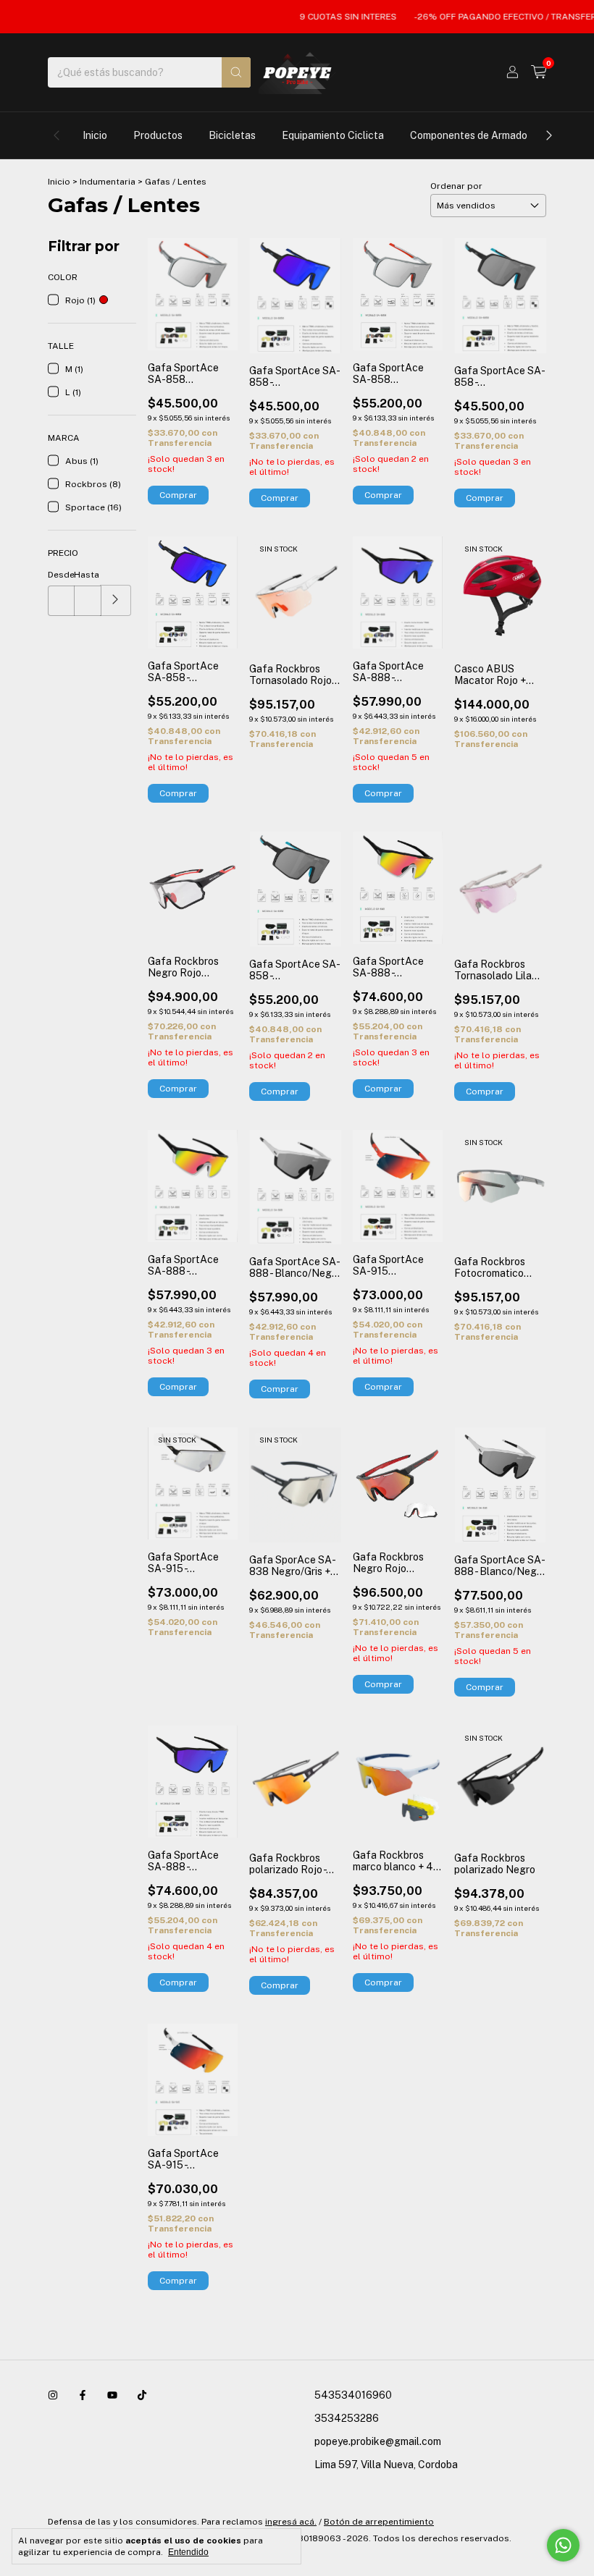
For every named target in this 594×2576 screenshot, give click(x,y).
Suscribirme (297, 464)
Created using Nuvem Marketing (297, 516)
